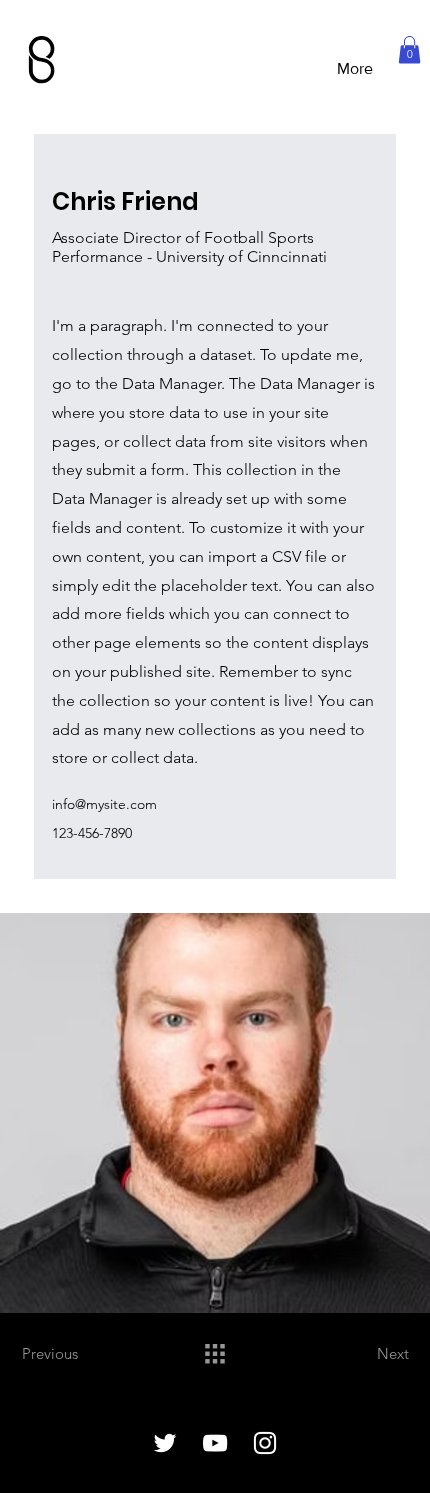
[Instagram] (265, 1443)
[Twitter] (165, 1443)
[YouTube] (215, 1443)
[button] (409, 49)
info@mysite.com (104, 804)
